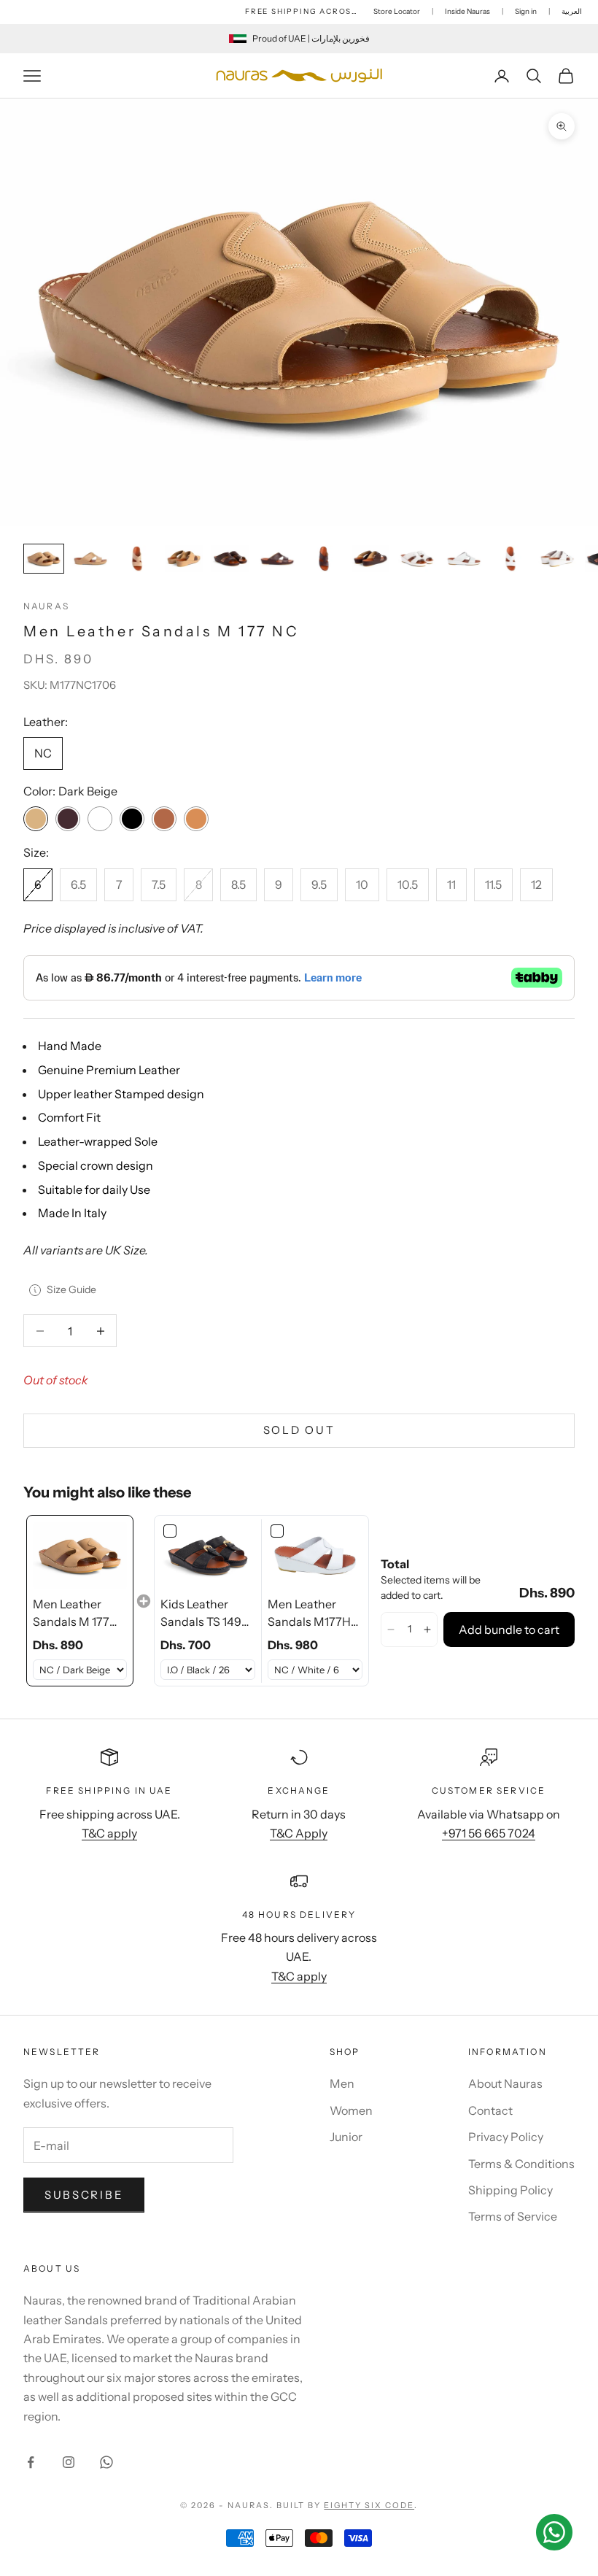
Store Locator (397, 11)
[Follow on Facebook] (31, 2462)
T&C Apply (299, 1833)
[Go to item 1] (44, 559)
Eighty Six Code (369, 2505)
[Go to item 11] (510, 559)
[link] (80, 1555)
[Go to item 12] (557, 559)
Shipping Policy (510, 2190)
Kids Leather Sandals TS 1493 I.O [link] (204, 1613)
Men (342, 2083)
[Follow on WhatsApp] (106, 2462)
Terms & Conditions (521, 2164)
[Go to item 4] (184, 559)
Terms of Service (513, 2216)
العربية (572, 11)
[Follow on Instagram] (69, 2462)
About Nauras (505, 2083)
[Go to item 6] (277, 559)
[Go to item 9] (417, 559)
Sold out (299, 1430)
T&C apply (109, 1833)
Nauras (46, 606)
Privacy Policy (506, 2137)
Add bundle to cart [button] (509, 1630)
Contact (490, 2110)
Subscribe (84, 2195)
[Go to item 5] (230, 559)
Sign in (526, 11)
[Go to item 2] (90, 559)
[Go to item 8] (370, 559)
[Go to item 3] (137, 559)
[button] (391, 1630)
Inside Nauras (467, 11)
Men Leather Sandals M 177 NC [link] (71, 1613)
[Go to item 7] (324, 559)
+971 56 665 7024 (489, 1833)
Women (351, 2110)
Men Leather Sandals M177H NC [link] (309, 1613)
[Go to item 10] (464, 559)
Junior (346, 2137)
